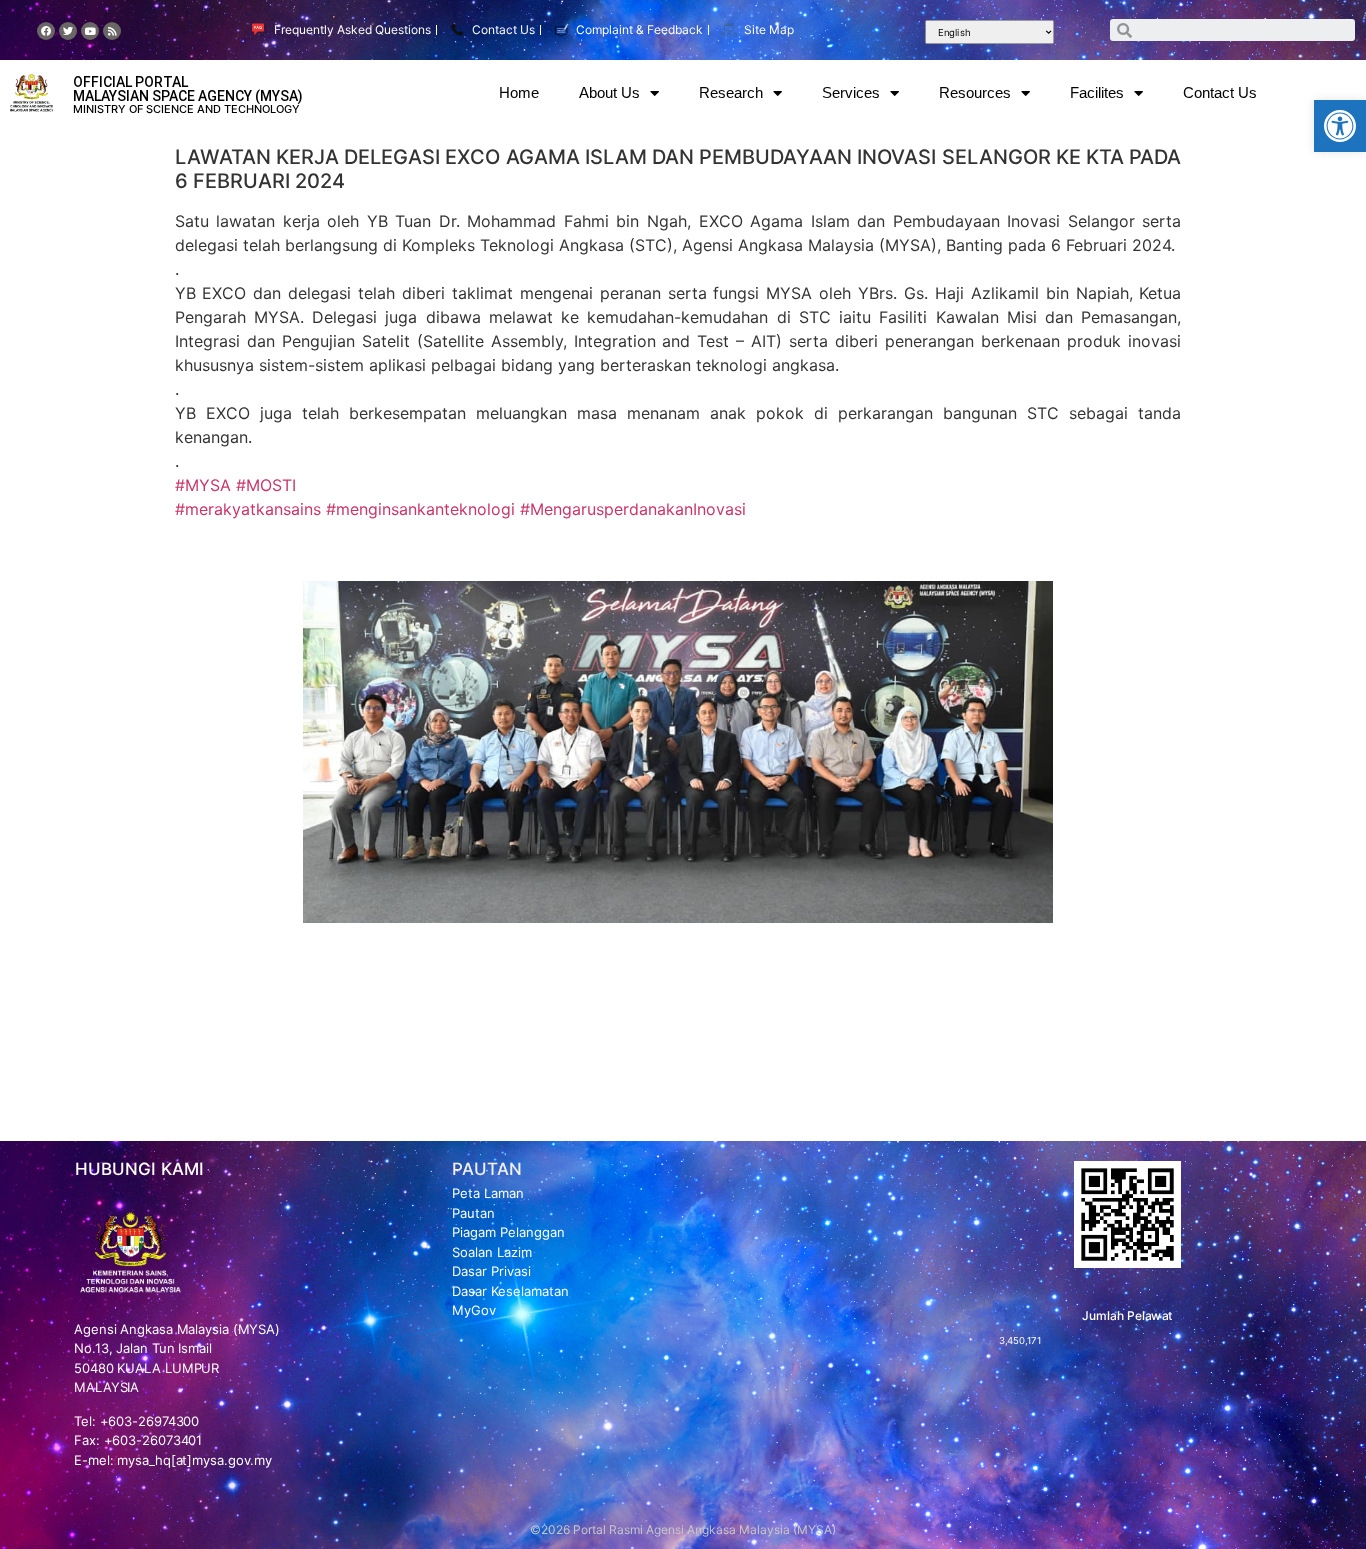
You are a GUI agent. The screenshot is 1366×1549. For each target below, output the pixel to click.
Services (851, 92)
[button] (1340, 126)
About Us (609, 92)
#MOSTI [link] (266, 485)
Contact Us (1220, 92)
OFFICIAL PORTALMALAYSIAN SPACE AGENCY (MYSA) (188, 89)
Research (731, 92)
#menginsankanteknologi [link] (420, 509)
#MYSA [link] (203, 485)
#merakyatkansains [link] (248, 509)
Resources (975, 92)
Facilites (1097, 92)
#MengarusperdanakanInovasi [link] (633, 509)
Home (519, 92)
